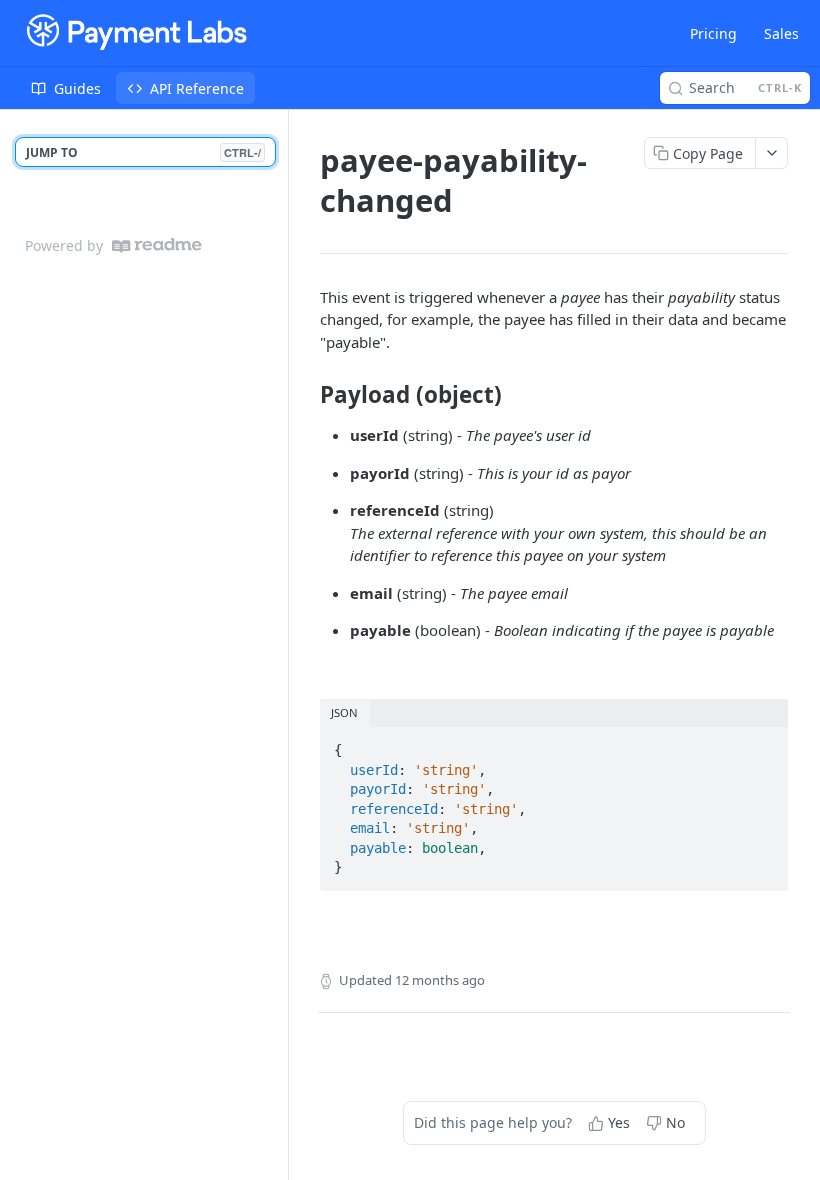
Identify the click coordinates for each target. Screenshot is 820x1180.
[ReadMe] (157, 245)
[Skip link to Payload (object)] (306, 395)
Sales (781, 33)
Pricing (713, 33)
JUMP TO (143, 152)
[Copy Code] (764, 744)
